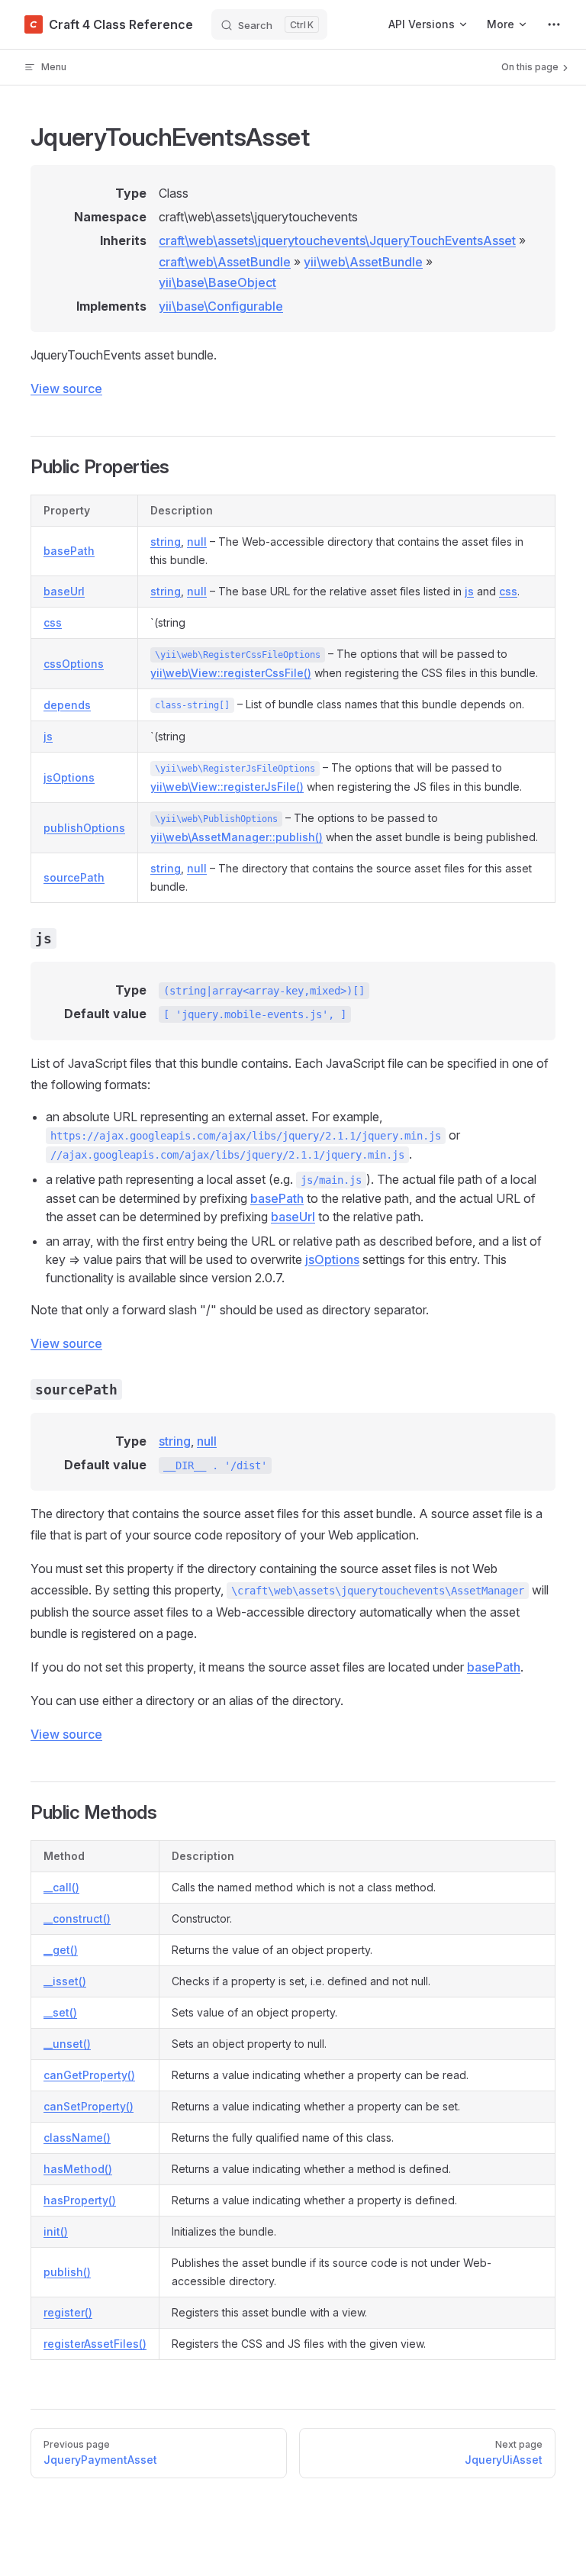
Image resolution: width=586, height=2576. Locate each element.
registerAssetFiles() (95, 2344)
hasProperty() (80, 2200)
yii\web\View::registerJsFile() (227, 787)
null (197, 542)
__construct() (77, 1918)
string (166, 542)
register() (68, 2312)
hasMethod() (78, 2169)
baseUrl (64, 591)
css (508, 591)
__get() (61, 1950)
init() (56, 2231)
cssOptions (74, 664)
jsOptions (69, 777)
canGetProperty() (89, 2075)
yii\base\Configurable (221, 306)
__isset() (65, 1981)
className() (77, 2138)
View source (66, 388)
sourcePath (74, 877)
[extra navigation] (554, 24)
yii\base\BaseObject (217, 282)
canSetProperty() (89, 2106)
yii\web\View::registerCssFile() (231, 673)
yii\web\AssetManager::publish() (237, 837)
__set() (60, 2012)
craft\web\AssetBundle (225, 262)
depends (67, 705)
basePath (69, 551)
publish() (67, 2272)
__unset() (67, 2044)
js (469, 591)
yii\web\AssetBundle (363, 262)
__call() (61, 1887)
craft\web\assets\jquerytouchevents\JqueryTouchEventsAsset (337, 240)
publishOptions (84, 828)
